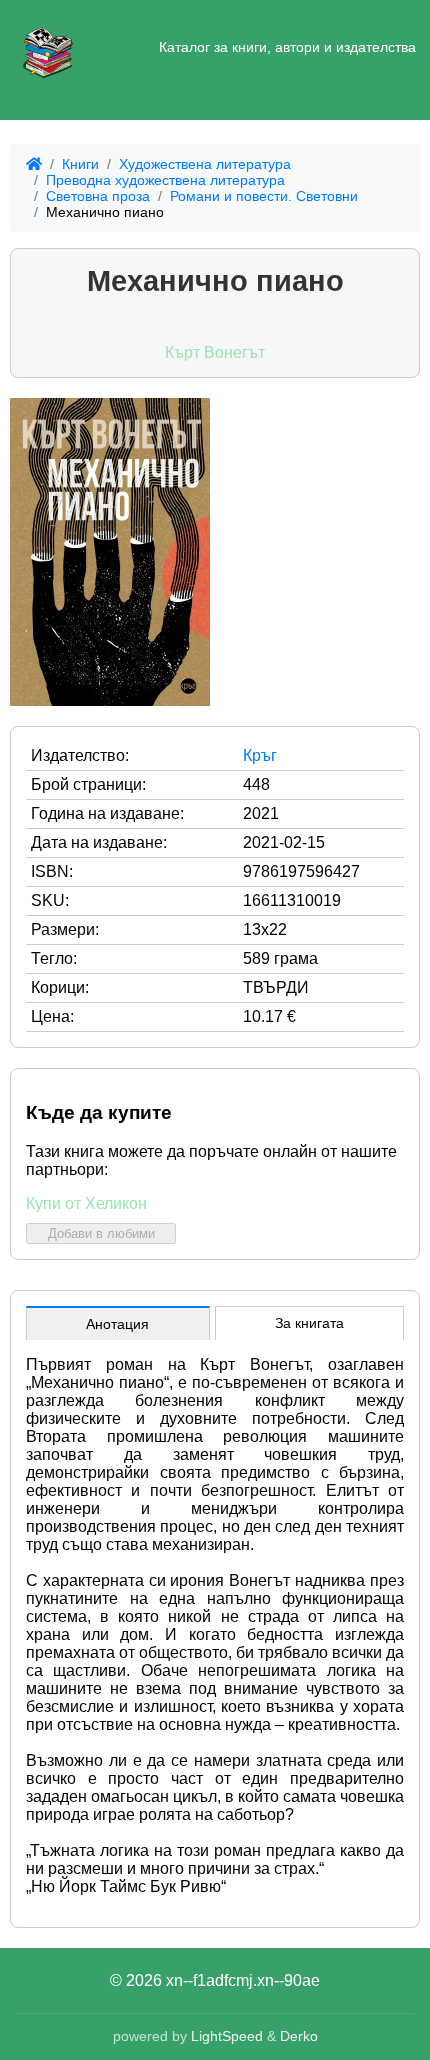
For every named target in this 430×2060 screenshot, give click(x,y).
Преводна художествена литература (165, 180)
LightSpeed (227, 2036)
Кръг (260, 755)
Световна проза (98, 196)
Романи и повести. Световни (264, 196)
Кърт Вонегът (215, 352)
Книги (80, 164)
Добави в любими (101, 1233)
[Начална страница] (48, 48)
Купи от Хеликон (86, 1203)
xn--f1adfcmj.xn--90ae (243, 1980)
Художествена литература (205, 164)
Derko (299, 2036)
